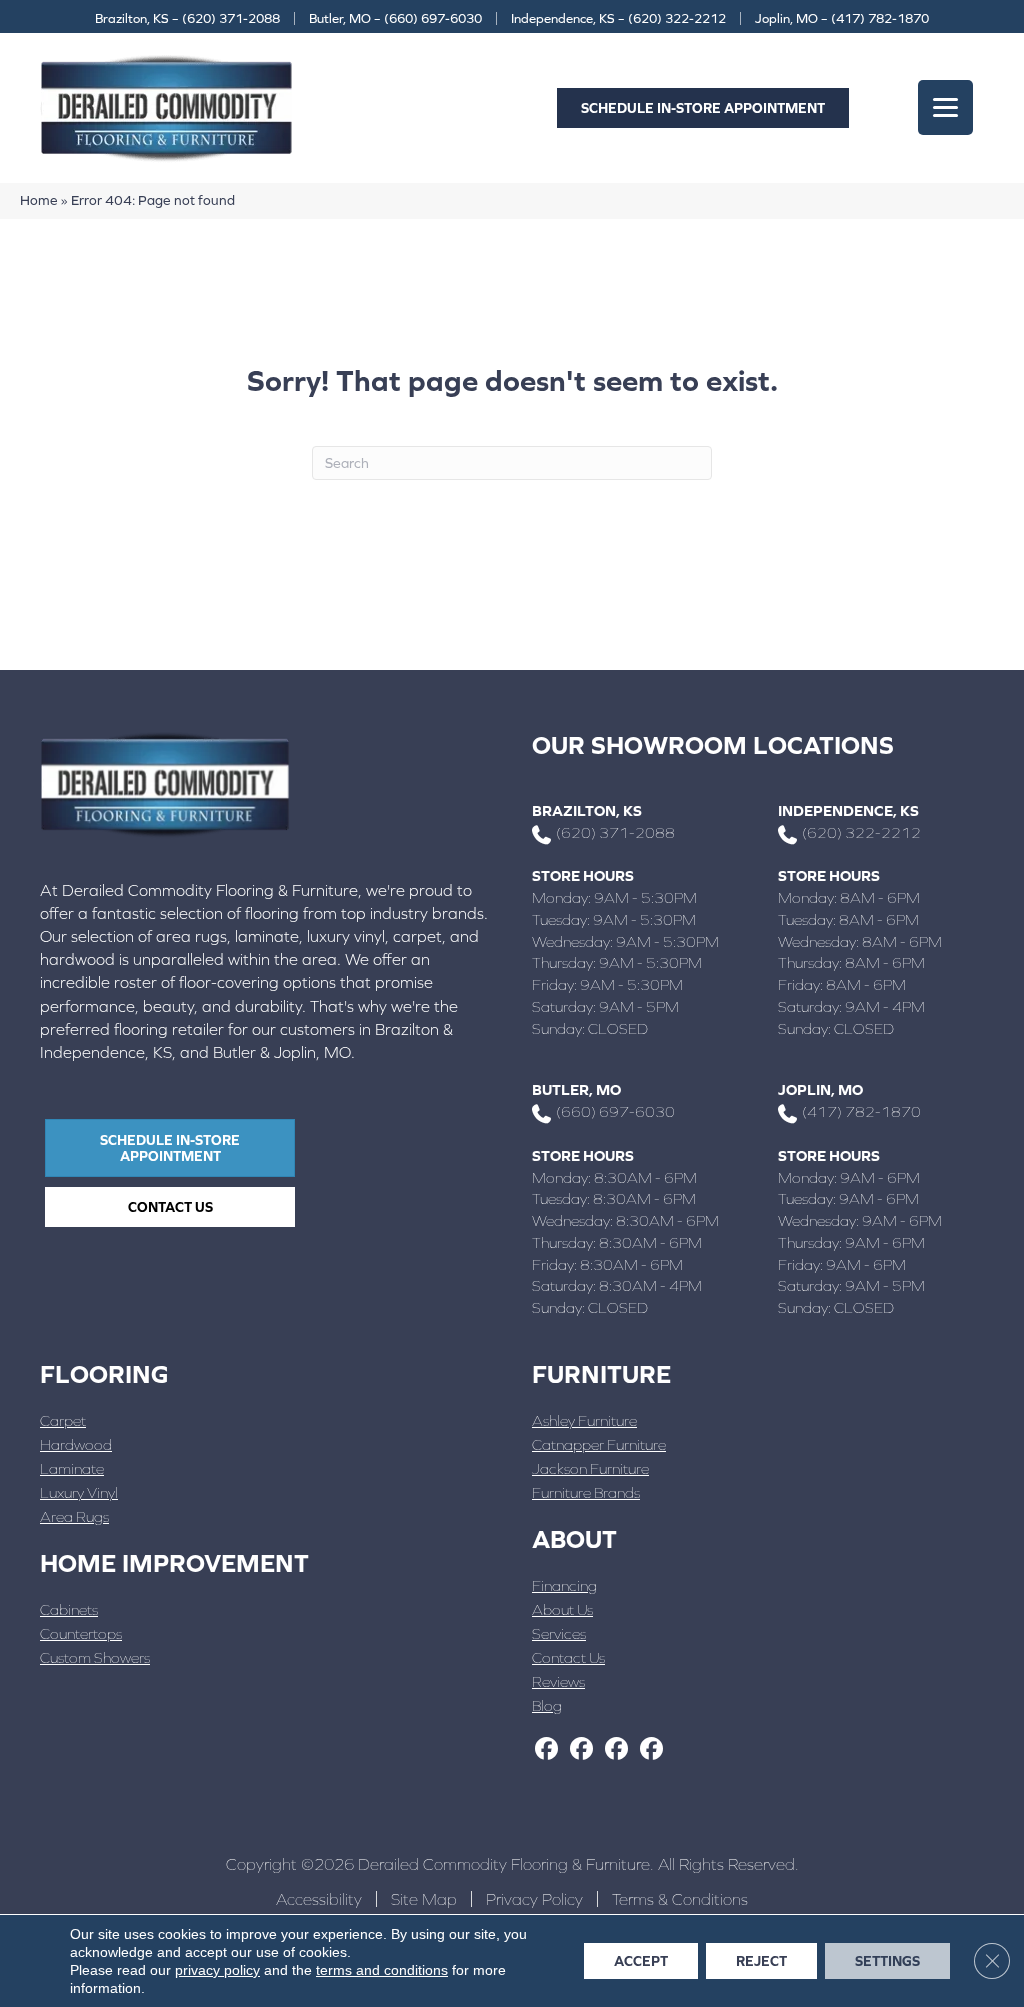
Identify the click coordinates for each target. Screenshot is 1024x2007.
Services (559, 1633)
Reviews (558, 1681)
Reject (761, 1961)
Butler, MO (576, 1089)
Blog (547, 1705)
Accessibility (319, 1899)
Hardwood (76, 1444)
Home (39, 200)
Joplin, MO (820, 1089)
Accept (641, 1961)
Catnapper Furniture (599, 1444)
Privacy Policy (534, 1899)
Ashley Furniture (584, 1420)
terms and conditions (382, 1970)
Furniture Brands (586, 1492)
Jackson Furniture (590, 1468)
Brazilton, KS (587, 810)
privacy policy (217, 1970)
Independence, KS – (618, 18)
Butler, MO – (395, 18)
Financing (564, 1585)
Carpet (63, 1420)
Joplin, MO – (842, 18)
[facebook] (546, 1750)
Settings (887, 1961)
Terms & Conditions (680, 1899)
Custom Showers (95, 1657)
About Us (562, 1609)
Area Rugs (74, 1516)
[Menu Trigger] (945, 107)
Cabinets (69, 1609)
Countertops (81, 1633)
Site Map (424, 1899)
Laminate (72, 1468)
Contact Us (568, 1657)
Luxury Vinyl (79, 1492)
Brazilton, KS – (187, 18)
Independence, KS (848, 810)
